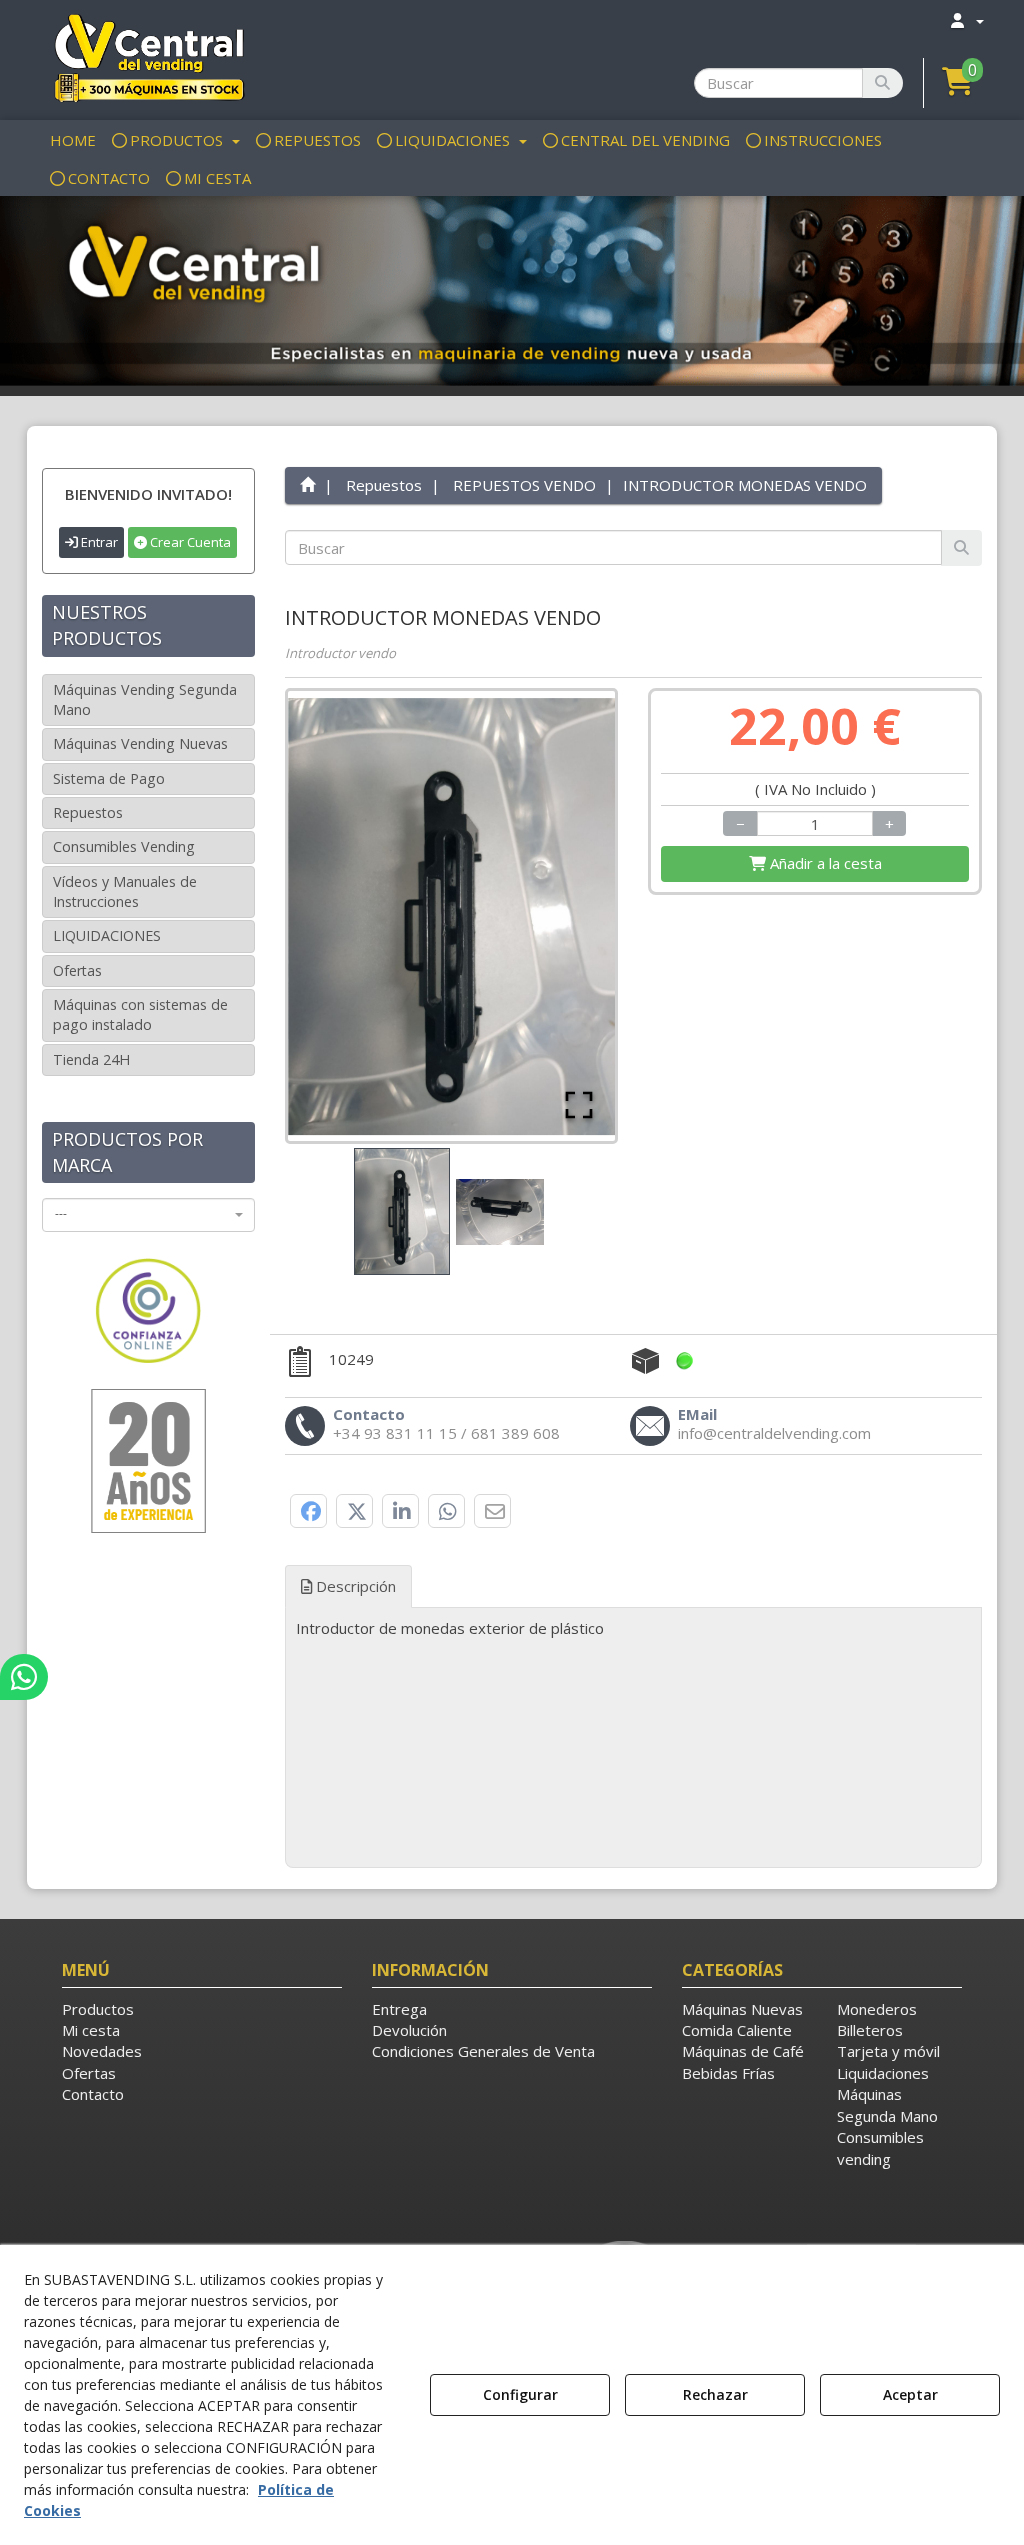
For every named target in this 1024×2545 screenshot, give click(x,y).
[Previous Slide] (332, 916)
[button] (148, 57)
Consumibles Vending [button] (124, 846)
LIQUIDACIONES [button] (107, 935)
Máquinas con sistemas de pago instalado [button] (140, 1014)
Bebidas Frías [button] (728, 2073)
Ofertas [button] (77, 970)
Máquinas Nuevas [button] (742, 2009)
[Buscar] (882, 83)
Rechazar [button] (715, 2394)
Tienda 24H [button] (91, 1059)
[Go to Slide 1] (402, 1211)
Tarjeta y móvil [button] (888, 2051)
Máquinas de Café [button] (743, 2051)
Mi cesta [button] (91, 2030)
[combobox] (148, 1215)
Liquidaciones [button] (883, 2073)
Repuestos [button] (88, 812)
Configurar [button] (520, 2394)
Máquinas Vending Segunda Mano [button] (145, 699)
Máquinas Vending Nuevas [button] (140, 743)
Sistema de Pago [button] (109, 778)
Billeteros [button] (870, 2030)
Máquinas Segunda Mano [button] (887, 2104)
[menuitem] (966, 20)
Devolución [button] (409, 2030)
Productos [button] (98, 2009)
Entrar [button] (98, 542)
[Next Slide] (571, 916)
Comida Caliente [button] (737, 2030)
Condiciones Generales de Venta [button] (483, 2051)
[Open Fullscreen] (579, 1105)
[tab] (634, 1628)
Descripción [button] (354, 1586)
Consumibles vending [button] (880, 2147)
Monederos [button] (877, 2009)
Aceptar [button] (910, 2394)
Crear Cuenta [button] (189, 542)
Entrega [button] (399, 2009)
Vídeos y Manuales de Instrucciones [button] (125, 891)
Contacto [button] (93, 2094)
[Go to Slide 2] (500, 1212)
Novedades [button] (102, 2051)
